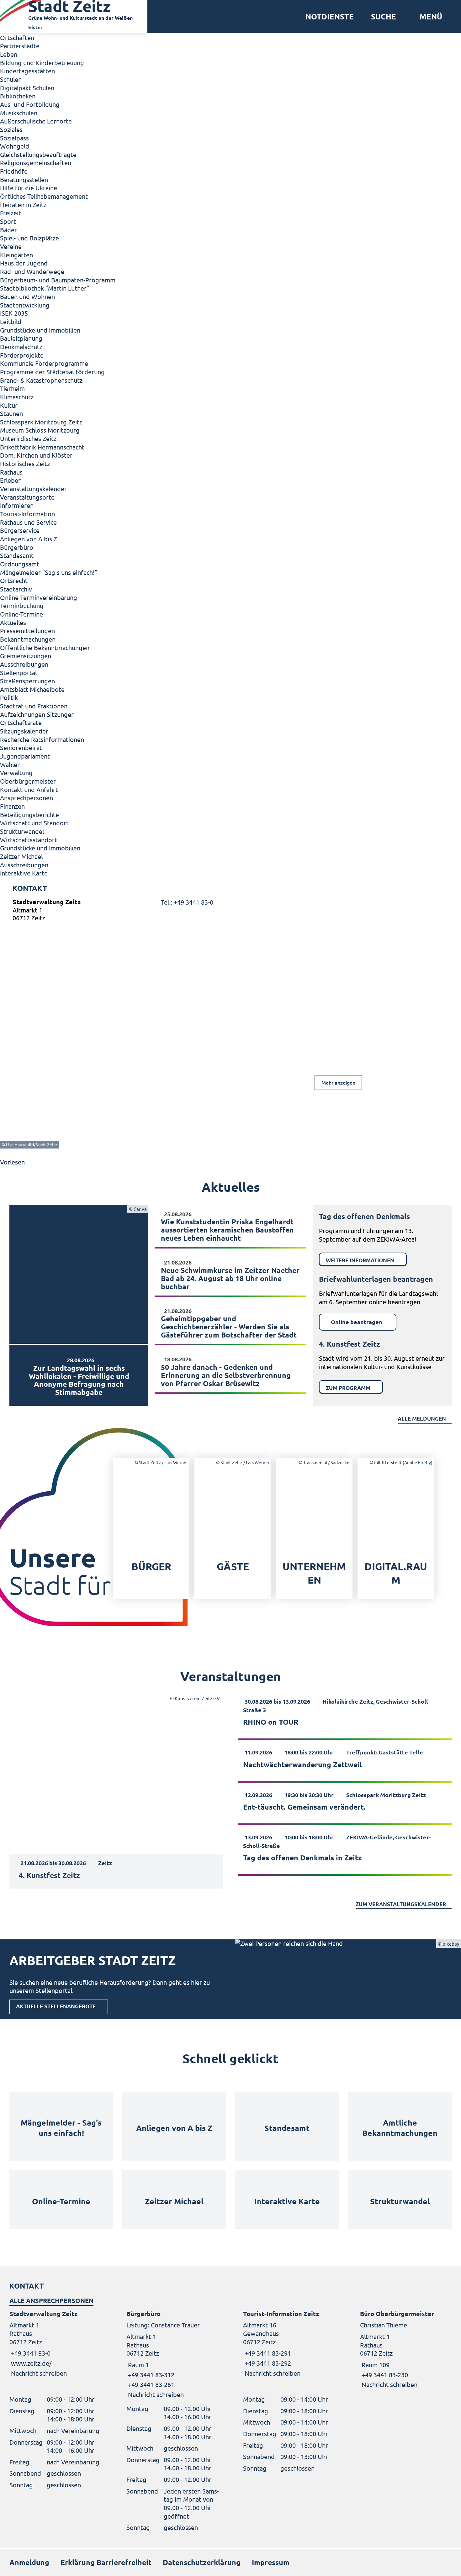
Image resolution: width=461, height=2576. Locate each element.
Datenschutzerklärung (202, 2562)
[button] (429, 17)
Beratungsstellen (24, 179)
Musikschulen (19, 113)
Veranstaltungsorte (27, 497)
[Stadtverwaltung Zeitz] (230, 911)
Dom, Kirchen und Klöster (36, 455)
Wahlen (10, 764)
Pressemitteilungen (27, 631)
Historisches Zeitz (25, 463)
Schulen (11, 79)
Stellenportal (18, 673)
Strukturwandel (22, 831)
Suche (384, 17)
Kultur (9, 405)
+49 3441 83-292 (267, 2363)
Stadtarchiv (16, 589)
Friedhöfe (14, 171)
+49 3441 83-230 (384, 2375)
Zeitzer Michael (21, 856)
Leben (9, 54)
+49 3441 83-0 (30, 2353)
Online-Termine (21, 614)
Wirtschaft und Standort (34, 823)
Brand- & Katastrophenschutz (41, 380)
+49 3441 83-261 (150, 2384)
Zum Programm (348, 1388)
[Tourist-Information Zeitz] (289, 2344)
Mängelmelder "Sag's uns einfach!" (49, 572)
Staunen (11, 413)
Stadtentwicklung (25, 305)
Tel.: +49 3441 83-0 (187, 902)
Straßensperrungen (27, 681)
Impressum (271, 2562)
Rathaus (11, 472)
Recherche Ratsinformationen (42, 739)
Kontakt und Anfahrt (29, 789)
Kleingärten (16, 255)
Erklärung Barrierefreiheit (106, 2562)
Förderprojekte (22, 355)
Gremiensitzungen (26, 656)
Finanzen (12, 806)
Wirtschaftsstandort (29, 840)
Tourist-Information (27, 514)
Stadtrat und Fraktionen (34, 706)
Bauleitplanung (21, 338)
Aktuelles (13, 622)
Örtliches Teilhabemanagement (44, 196)
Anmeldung (29, 2562)
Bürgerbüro (17, 547)
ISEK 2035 (14, 313)
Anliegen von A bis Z (29, 539)
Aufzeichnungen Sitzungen (37, 714)
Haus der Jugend (24, 263)
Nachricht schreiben (39, 2373)
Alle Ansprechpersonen (51, 2300)
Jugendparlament (25, 756)
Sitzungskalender (24, 731)
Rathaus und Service (28, 522)
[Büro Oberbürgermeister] (406, 2349)
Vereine (11, 246)
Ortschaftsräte (21, 722)
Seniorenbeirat (21, 747)
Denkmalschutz (21, 347)
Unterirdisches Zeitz (28, 438)
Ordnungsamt (20, 564)
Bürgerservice (20, 530)
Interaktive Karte (24, 873)
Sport (8, 221)
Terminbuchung (22, 605)
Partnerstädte (20, 46)
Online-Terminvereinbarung (39, 597)
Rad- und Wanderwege (32, 271)
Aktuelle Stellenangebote (56, 2006)
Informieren (17, 505)
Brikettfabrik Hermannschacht (42, 447)
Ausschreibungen (24, 664)
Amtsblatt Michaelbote (32, 689)
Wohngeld (15, 146)
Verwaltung (16, 773)
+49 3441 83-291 (267, 2353)
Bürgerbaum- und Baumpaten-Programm (58, 280)
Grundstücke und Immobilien (40, 330)
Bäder (8, 230)
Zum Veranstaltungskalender (401, 1904)
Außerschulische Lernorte (36, 121)
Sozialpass (14, 138)
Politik (9, 697)
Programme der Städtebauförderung (52, 372)
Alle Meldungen (422, 1419)
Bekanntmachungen (28, 639)
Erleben (11, 480)
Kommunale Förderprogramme (44, 363)
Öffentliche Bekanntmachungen (45, 647)
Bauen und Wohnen (27, 296)
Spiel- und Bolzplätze (29, 238)
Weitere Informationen (360, 1260)
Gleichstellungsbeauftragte (38, 154)
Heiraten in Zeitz (23, 205)
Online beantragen (357, 1322)
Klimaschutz (17, 397)
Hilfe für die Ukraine (29, 188)
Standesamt (17, 555)
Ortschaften (17, 37)
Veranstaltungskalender (33, 489)
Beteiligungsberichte (29, 815)
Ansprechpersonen (26, 798)
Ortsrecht (14, 580)
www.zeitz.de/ (31, 2363)
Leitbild (11, 321)
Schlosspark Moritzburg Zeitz (41, 422)
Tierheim (12, 388)
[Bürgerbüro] (172, 2354)
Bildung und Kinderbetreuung (42, 63)
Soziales (11, 129)
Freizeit (11, 213)
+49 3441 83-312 (150, 2375)
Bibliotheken (18, 96)
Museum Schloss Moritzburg (40, 430)
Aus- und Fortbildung (30, 104)
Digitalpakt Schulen (27, 88)
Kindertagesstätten (27, 71)
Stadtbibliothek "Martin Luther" (45, 288)
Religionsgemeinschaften (36, 163)
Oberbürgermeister (28, 781)
